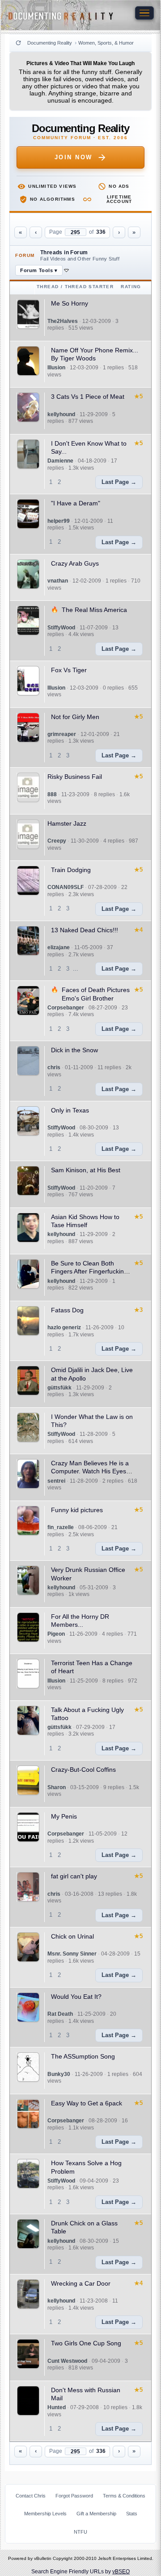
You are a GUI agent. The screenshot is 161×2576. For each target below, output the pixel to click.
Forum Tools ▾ (39, 270)
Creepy (57, 841)
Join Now (74, 157)
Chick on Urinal (72, 1936)
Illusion (56, 368)
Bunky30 (59, 2074)
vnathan (58, 581)
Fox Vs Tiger (69, 670)
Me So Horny (70, 303)
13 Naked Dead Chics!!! (85, 930)
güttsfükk (59, 1388)
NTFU (80, 2532)
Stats (132, 2514)
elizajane (59, 947)
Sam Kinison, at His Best (86, 1170)
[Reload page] (18, 43)
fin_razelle (61, 1527)
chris (54, 1067)
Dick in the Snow (74, 1050)
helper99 (59, 521)
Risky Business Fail (75, 777)
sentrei (56, 1481)
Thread (48, 287)
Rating (131, 287)
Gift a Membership (96, 2514)
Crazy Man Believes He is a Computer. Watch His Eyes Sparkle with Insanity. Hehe (90, 1471)
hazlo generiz (64, 1327)
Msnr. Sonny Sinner (72, 1954)
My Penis (64, 1816)
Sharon (57, 1787)
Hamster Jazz (67, 823)
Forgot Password (74, 2496)
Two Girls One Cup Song (86, 2343)
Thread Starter (89, 287)
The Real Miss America (94, 610)
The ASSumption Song (83, 2056)
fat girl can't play (74, 1876)
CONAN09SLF (66, 887)
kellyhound (61, 414)
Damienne (60, 461)
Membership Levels (45, 2514)
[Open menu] (144, 13)
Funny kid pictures (77, 1510)
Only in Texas (70, 1110)
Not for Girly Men (75, 717)
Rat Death (60, 2014)
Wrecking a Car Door (81, 2283)
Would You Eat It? (76, 1997)
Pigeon (56, 1634)
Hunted (57, 2407)
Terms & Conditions (124, 2496)
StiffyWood (61, 628)
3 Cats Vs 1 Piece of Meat (88, 397)
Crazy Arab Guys (75, 563)
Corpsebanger (66, 1008)
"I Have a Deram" (76, 503)
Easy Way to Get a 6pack (87, 2103)
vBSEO (121, 2572)
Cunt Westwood (67, 2361)
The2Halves (63, 321)
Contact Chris (31, 2496)
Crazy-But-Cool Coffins (83, 1770)
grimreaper (62, 734)
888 (52, 794)
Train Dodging (71, 870)
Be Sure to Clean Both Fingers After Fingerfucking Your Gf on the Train (89, 1271)
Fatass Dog (67, 1310)
